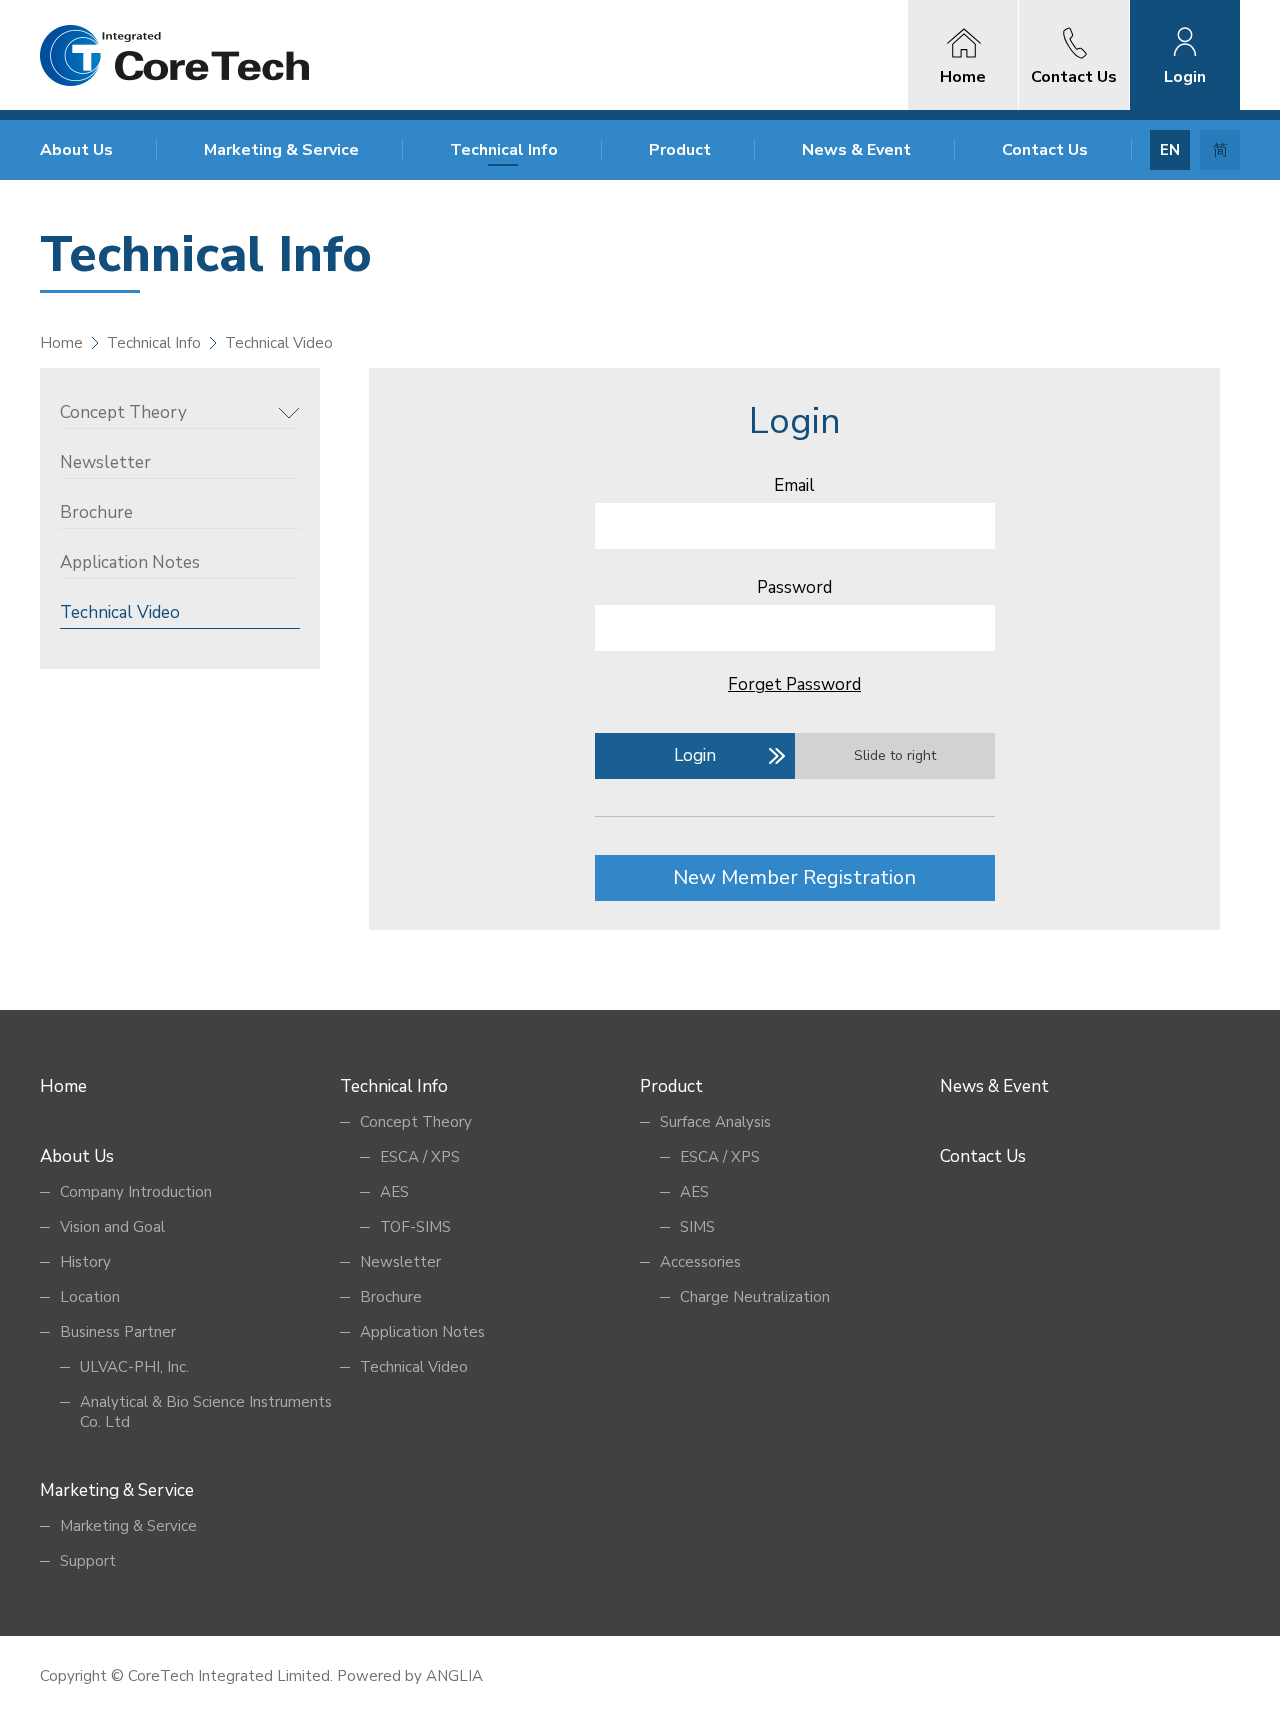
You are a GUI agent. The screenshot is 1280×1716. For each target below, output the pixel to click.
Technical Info (504, 150)
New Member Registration (794, 877)
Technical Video (120, 612)
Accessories (700, 1262)
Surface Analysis (715, 1122)
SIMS (697, 1227)
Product (680, 150)
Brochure (96, 512)
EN (1170, 150)
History (85, 1262)
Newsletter (105, 462)
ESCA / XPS (420, 1157)
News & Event (856, 150)
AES (394, 1192)
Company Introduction (136, 1192)
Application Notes (130, 562)
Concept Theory (123, 412)
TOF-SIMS (415, 1227)
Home (61, 343)
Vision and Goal (112, 1227)
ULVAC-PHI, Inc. (134, 1367)
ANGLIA (454, 1676)
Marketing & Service (281, 150)
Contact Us (1045, 150)
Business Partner (118, 1332)
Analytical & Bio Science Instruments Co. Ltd (206, 1412)
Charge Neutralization (755, 1297)
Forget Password (794, 684)
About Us (76, 150)
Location (90, 1297)
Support (88, 1561)
